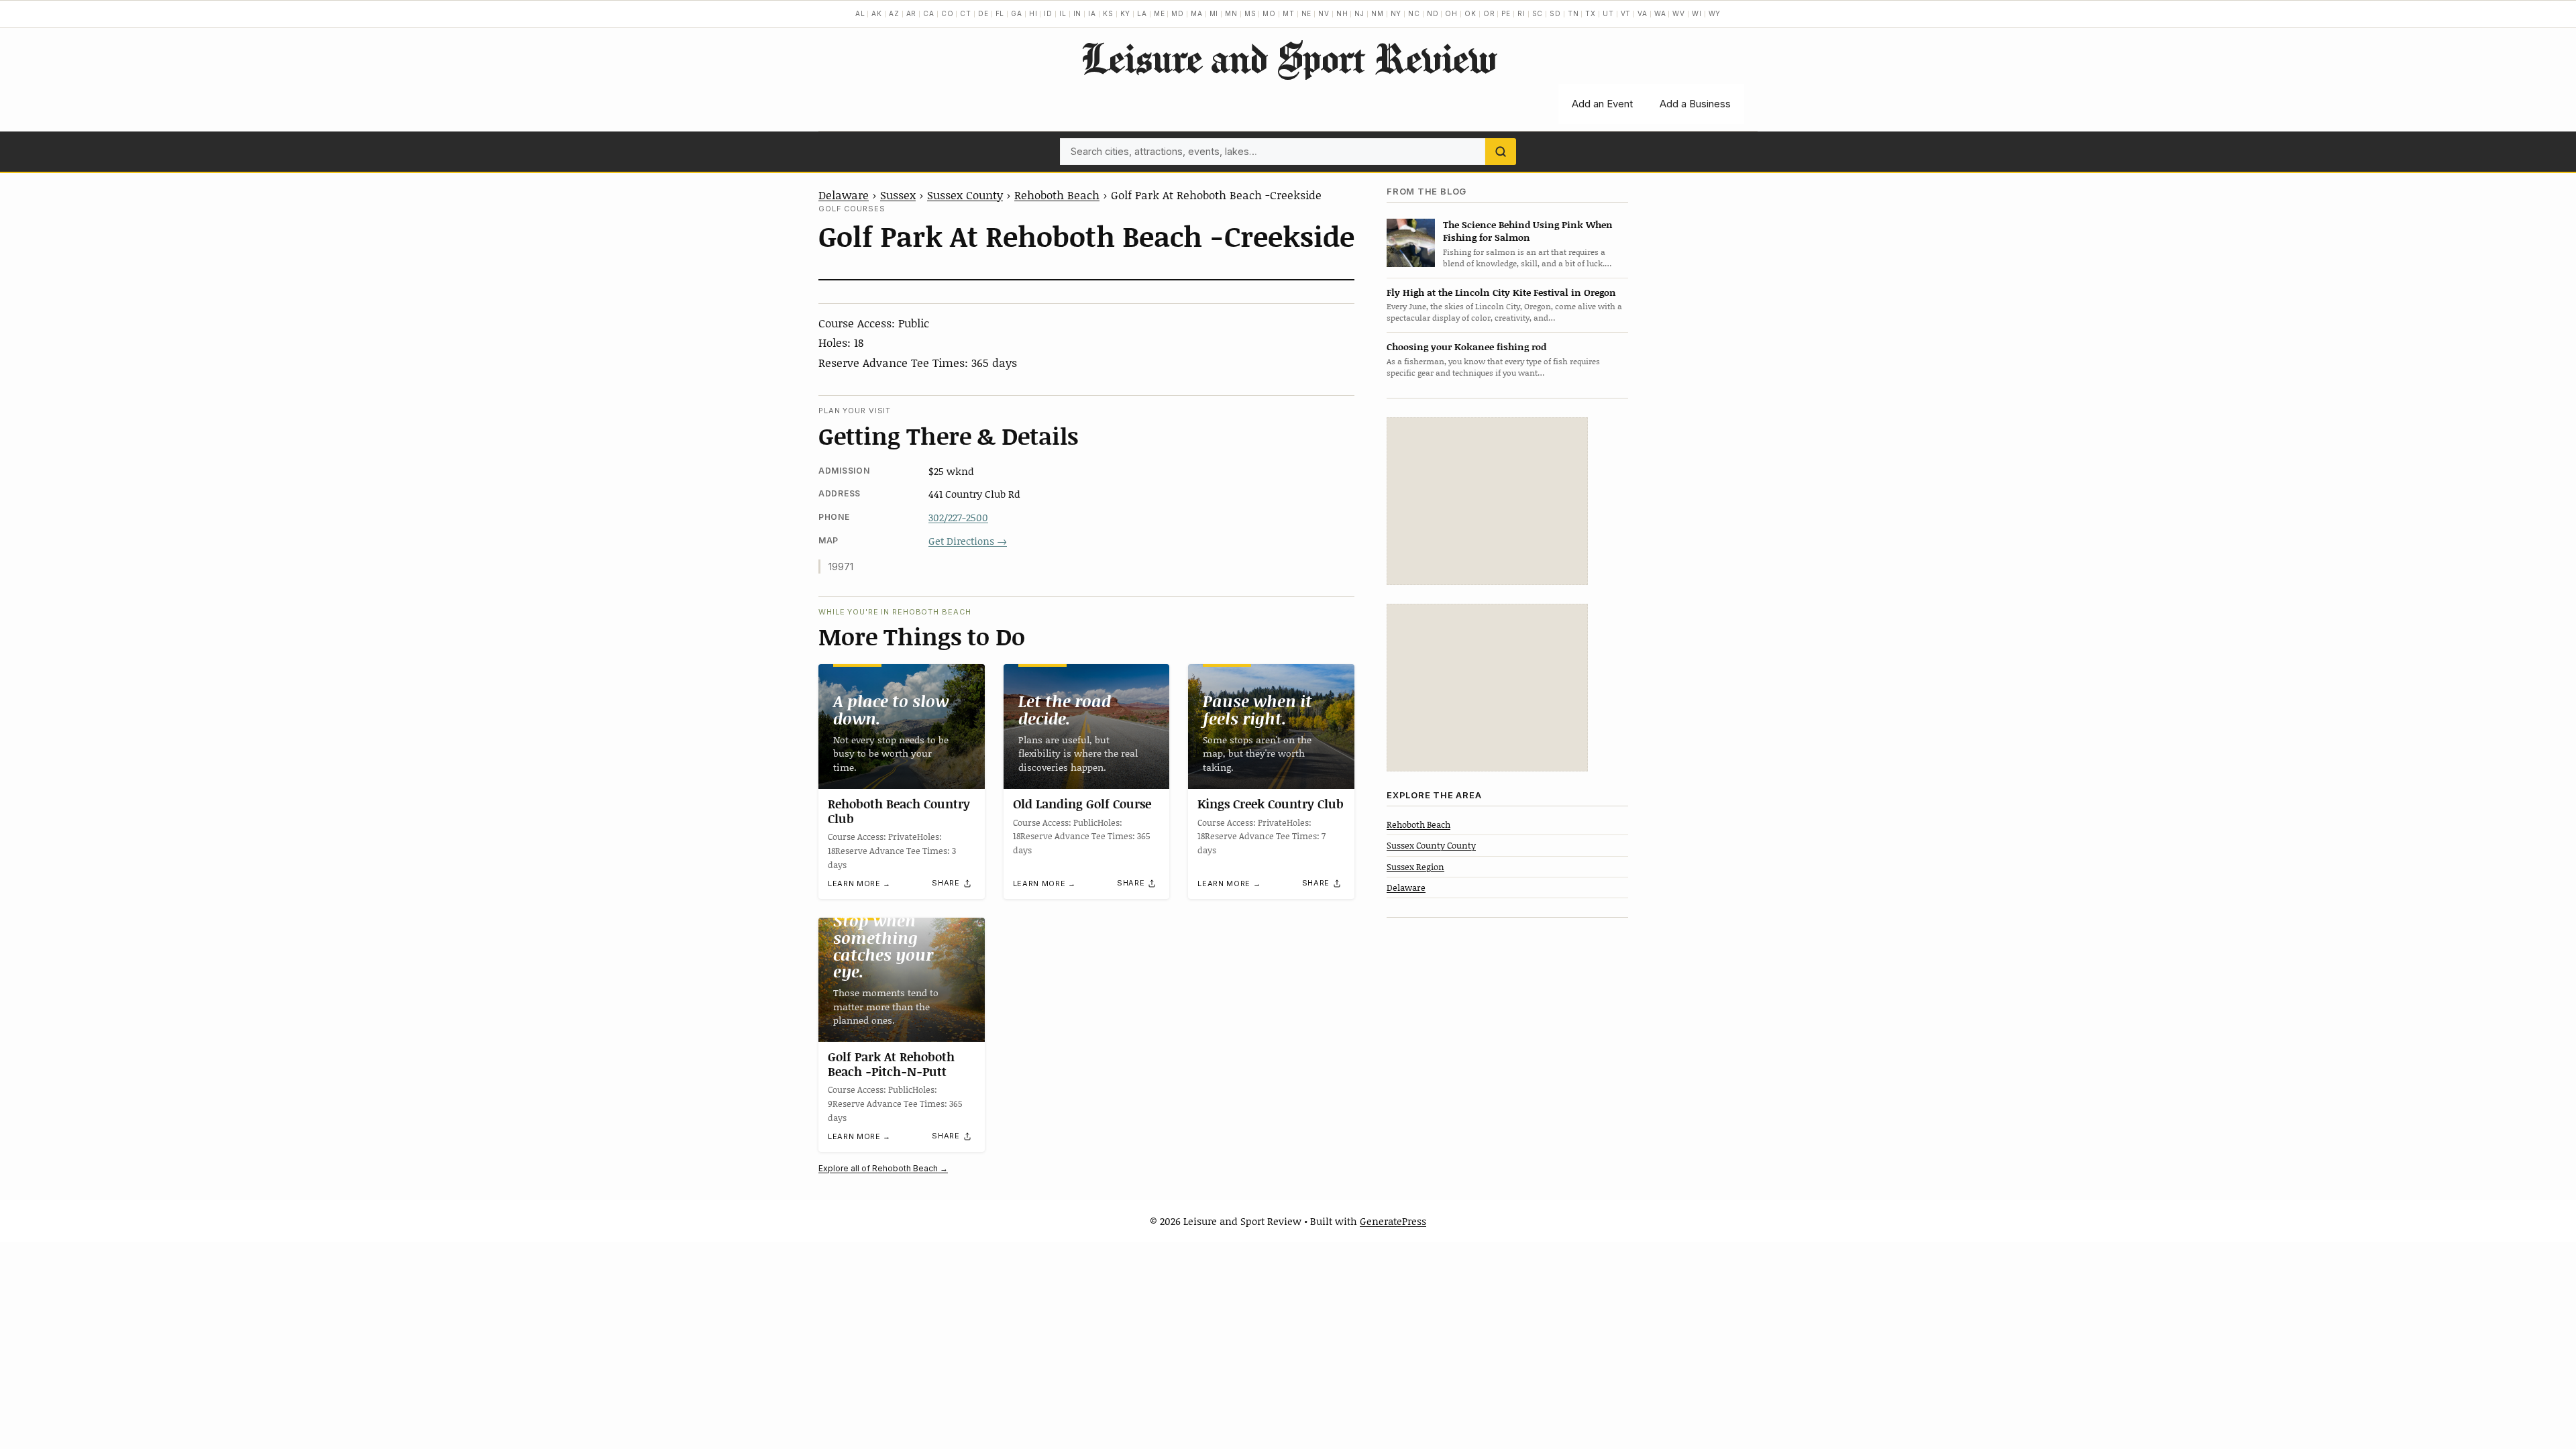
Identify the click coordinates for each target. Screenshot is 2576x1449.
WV (1679, 13)
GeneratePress (1393, 1221)
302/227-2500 (958, 517)
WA (1660, 13)
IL (1063, 13)
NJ (1359, 13)
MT (1289, 13)
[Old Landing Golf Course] (1087, 727)
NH (1342, 13)
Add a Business (1695, 104)
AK (877, 13)
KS (1108, 13)
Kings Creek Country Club (1271, 804)
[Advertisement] (1487, 501)
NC (1414, 13)
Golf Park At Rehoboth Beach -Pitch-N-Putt (891, 1064)
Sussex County (965, 195)
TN (1573, 13)
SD (1555, 13)
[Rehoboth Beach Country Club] (902, 727)
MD (1178, 13)
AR (912, 13)
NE (1307, 13)
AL (860, 13)
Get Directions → (968, 541)
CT (966, 13)
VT (1626, 13)
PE (1506, 13)
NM (1378, 13)
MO (1269, 13)
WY (1715, 13)
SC (1538, 13)
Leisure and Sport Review (1288, 58)
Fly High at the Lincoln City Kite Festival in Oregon (1501, 292)
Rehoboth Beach (1057, 195)
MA (1197, 13)
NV (1324, 13)
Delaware (844, 195)
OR (1489, 13)
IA (1092, 13)
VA (1643, 13)
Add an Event (1602, 104)
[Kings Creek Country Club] (1271, 727)
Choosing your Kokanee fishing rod (1466, 346)
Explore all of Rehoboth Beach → (883, 1168)
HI (1033, 13)
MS (1250, 13)
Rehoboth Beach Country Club (899, 811)
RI (1521, 13)
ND (1433, 13)
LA (1142, 13)
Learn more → (859, 883)
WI (1697, 13)
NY (1396, 13)
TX (1591, 13)
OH (1451, 13)
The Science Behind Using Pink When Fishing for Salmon (1528, 231)
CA (929, 13)
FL (1000, 13)
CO (948, 13)
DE (983, 13)
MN (1231, 13)
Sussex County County (1431, 845)
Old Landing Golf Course (1082, 804)
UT (1608, 13)
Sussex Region (1415, 867)
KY (1126, 13)
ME (1160, 13)
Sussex (898, 195)
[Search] (1501, 152)
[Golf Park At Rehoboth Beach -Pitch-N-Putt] (902, 980)
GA (1017, 13)
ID (1048, 13)
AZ (894, 13)
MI (1214, 13)
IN (1078, 13)
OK (1470, 13)
